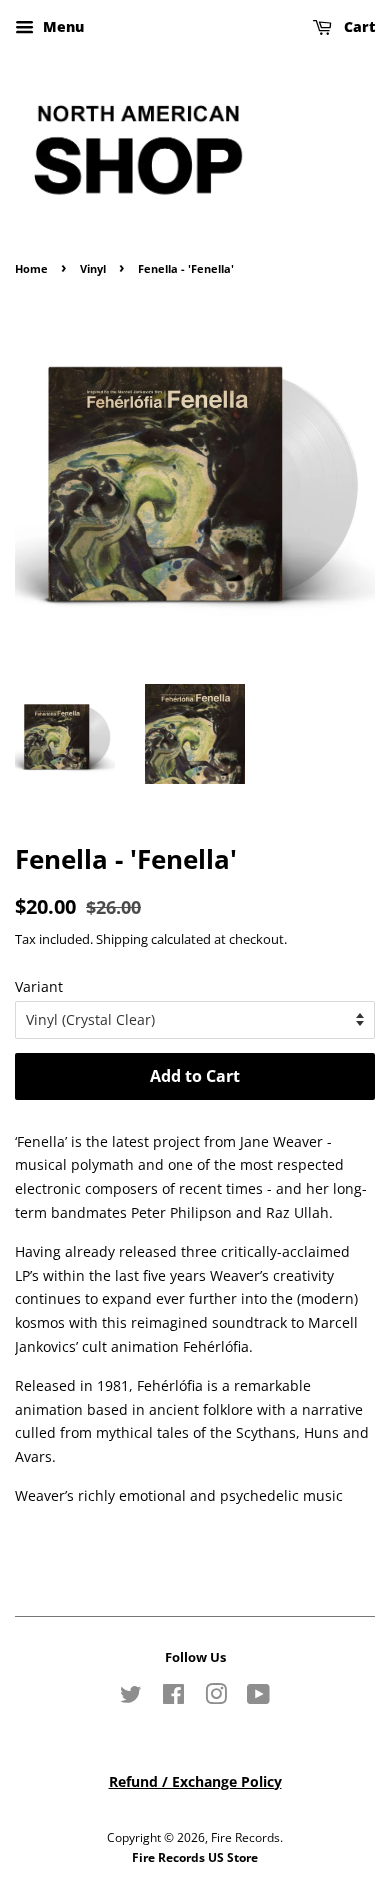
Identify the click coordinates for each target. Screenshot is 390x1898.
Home (31, 269)
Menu (61, 26)
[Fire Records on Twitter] (131, 1698)
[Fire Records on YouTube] (258, 1698)
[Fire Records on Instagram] (216, 1698)
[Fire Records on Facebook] (173, 1698)
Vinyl (93, 269)
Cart (357, 26)
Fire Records (245, 1837)
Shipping (122, 939)
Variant (39, 986)
